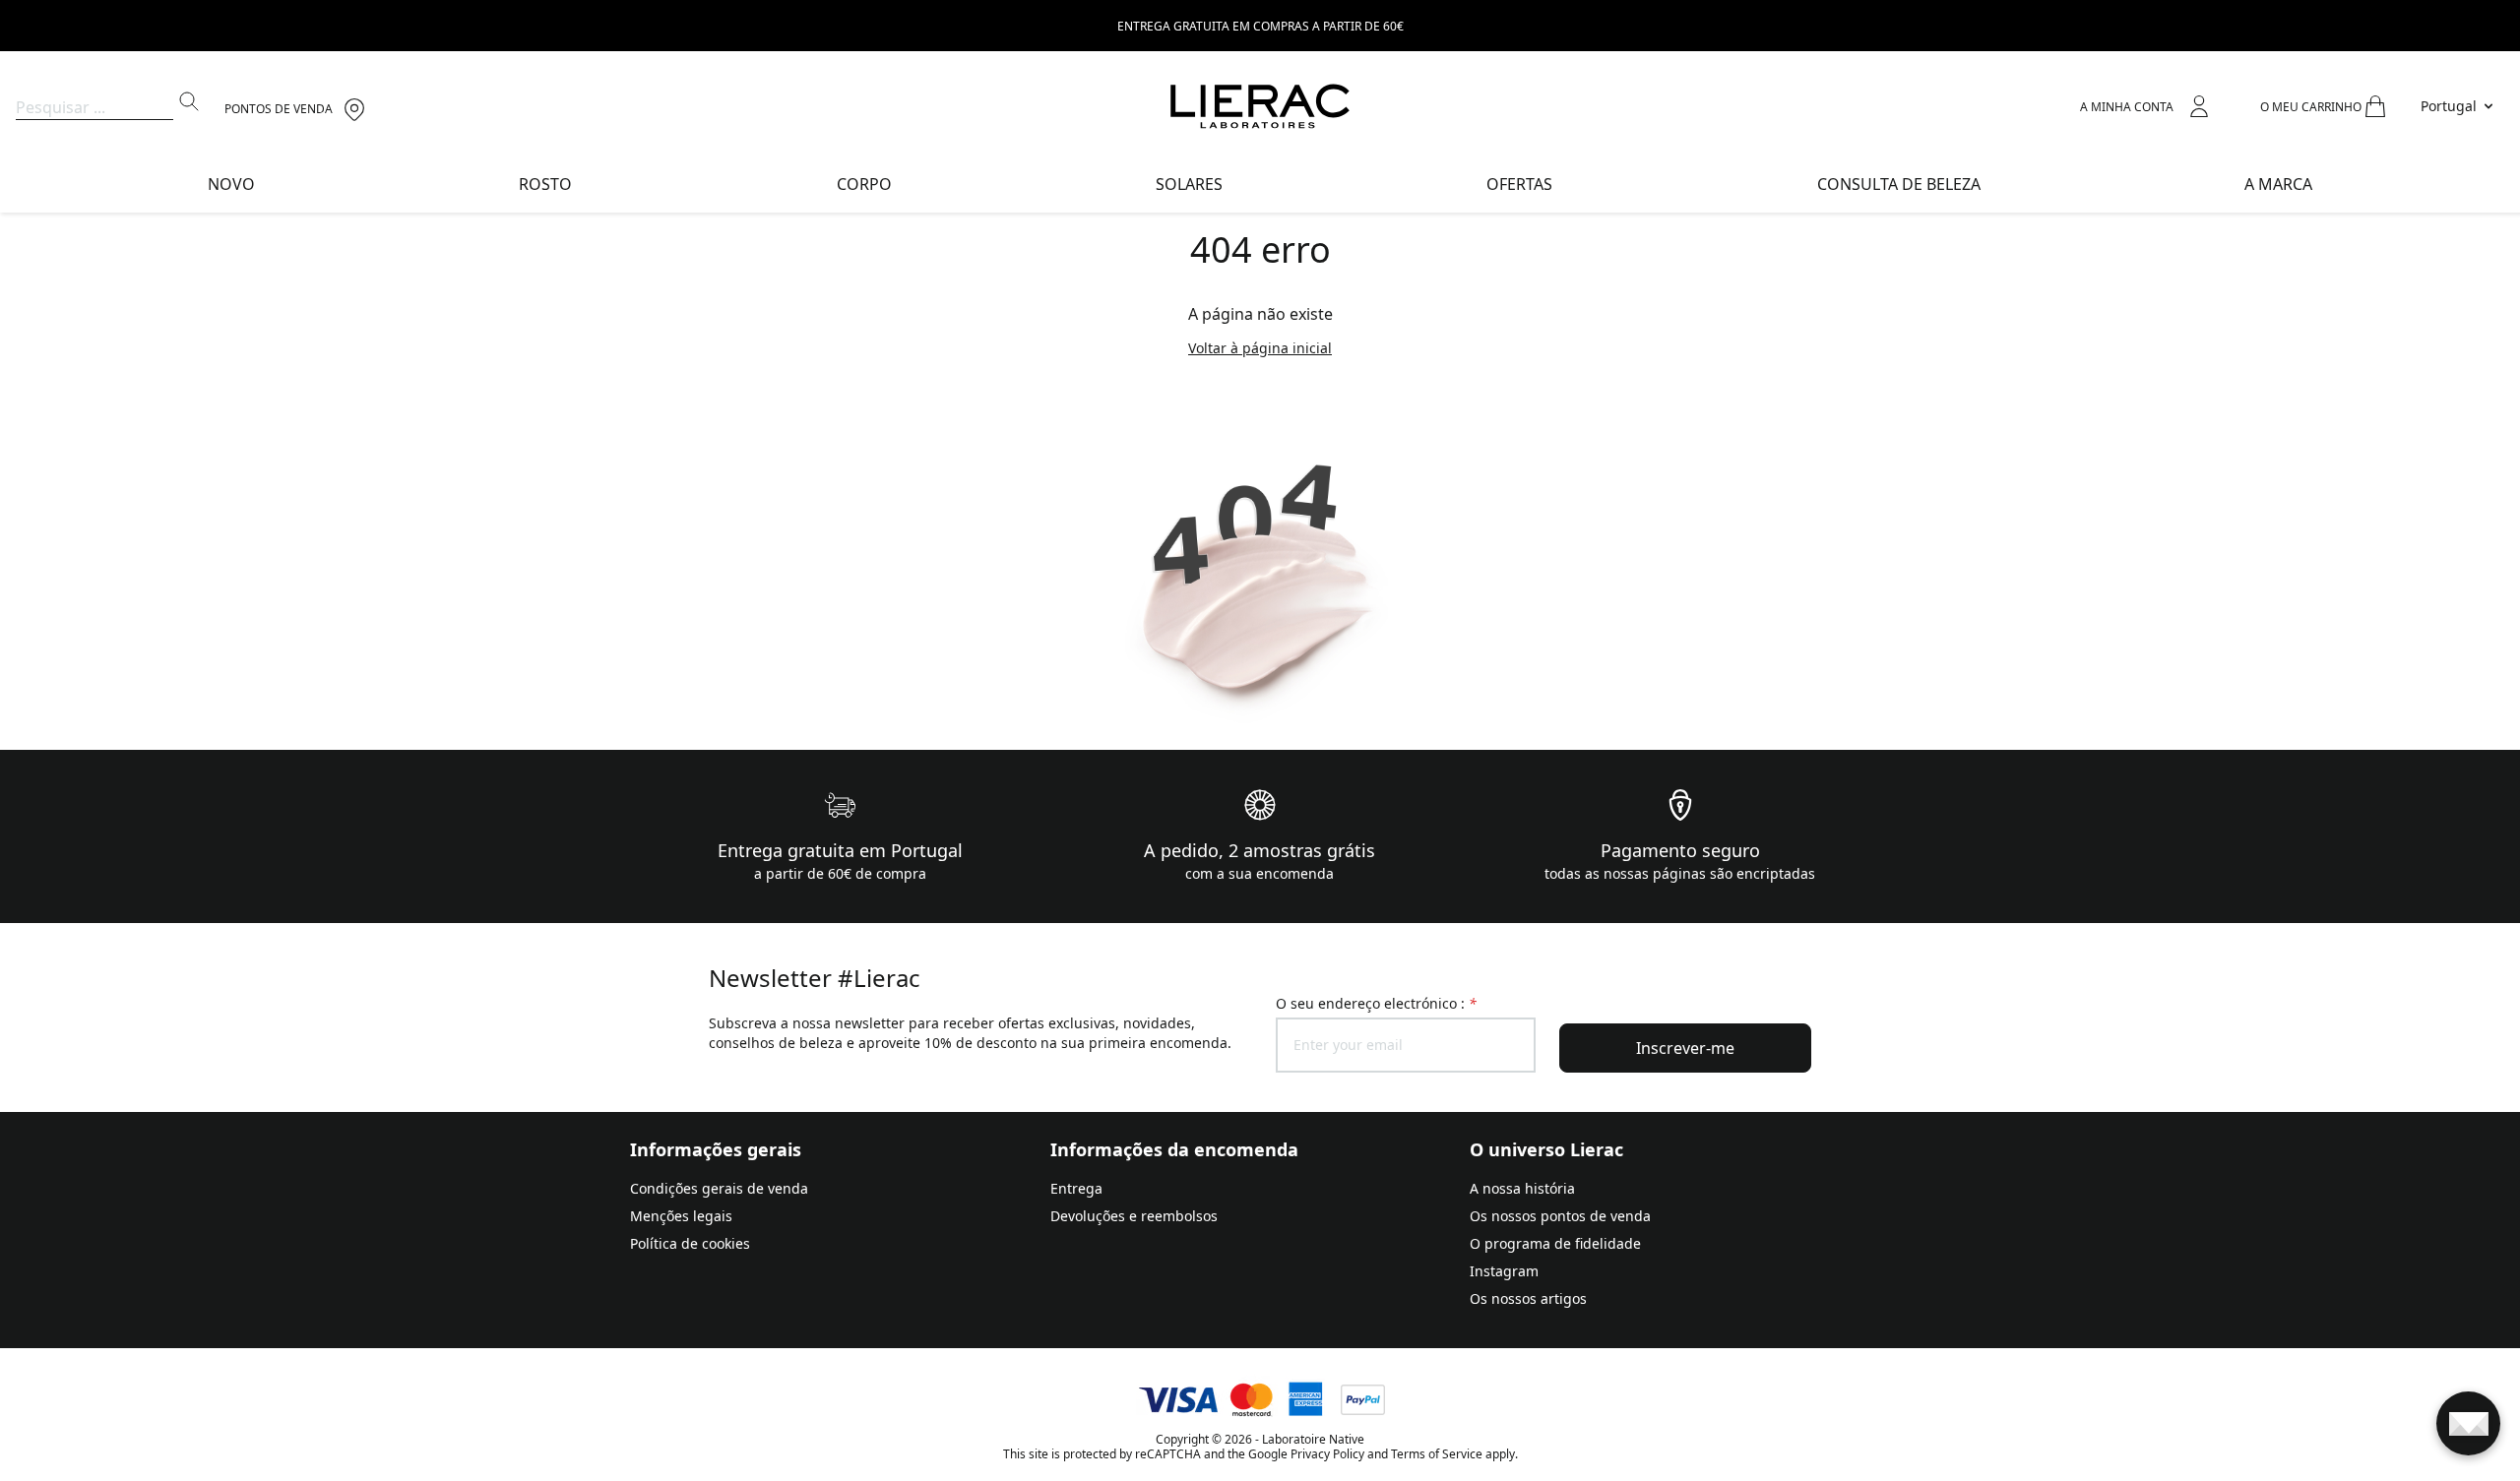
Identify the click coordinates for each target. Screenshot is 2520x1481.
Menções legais (681, 1216)
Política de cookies (690, 1243)
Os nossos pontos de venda (1560, 1216)
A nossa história (1522, 1188)
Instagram (1504, 1271)
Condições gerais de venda (719, 1188)
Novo (231, 184)
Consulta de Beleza (1899, 184)
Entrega (1076, 1188)
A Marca (2278, 184)
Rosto (545, 184)
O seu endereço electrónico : (1376, 1003)
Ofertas (1519, 184)
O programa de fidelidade (1555, 1243)
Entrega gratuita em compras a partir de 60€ (1260, 26)
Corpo (864, 184)
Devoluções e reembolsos (1134, 1216)
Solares (1189, 184)
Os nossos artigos (1528, 1298)
